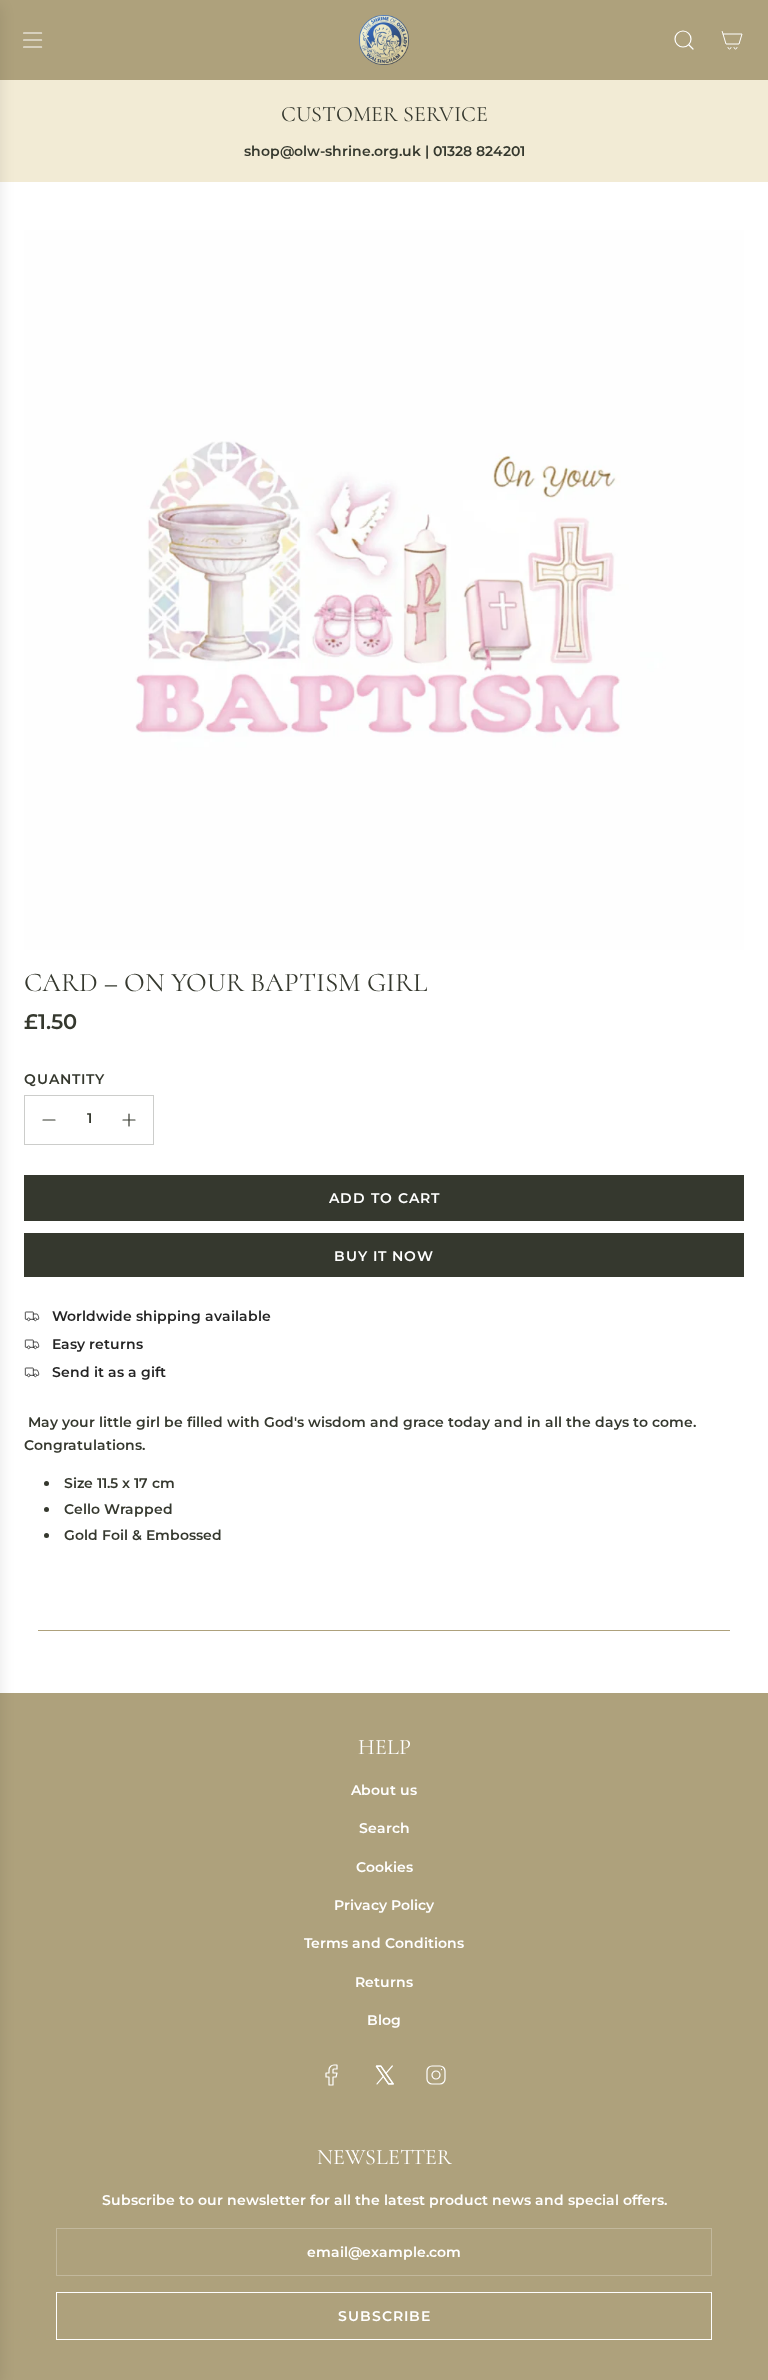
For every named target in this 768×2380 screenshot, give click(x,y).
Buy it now (384, 1256)
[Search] (684, 40)
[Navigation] (32, 40)
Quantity (64, 1079)
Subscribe (384, 2316)
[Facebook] (332, 2075)
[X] (384, 2075)
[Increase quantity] (129, 1120)
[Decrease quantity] (49, 1120)
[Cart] (732, 40)
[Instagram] (436, 2075)
